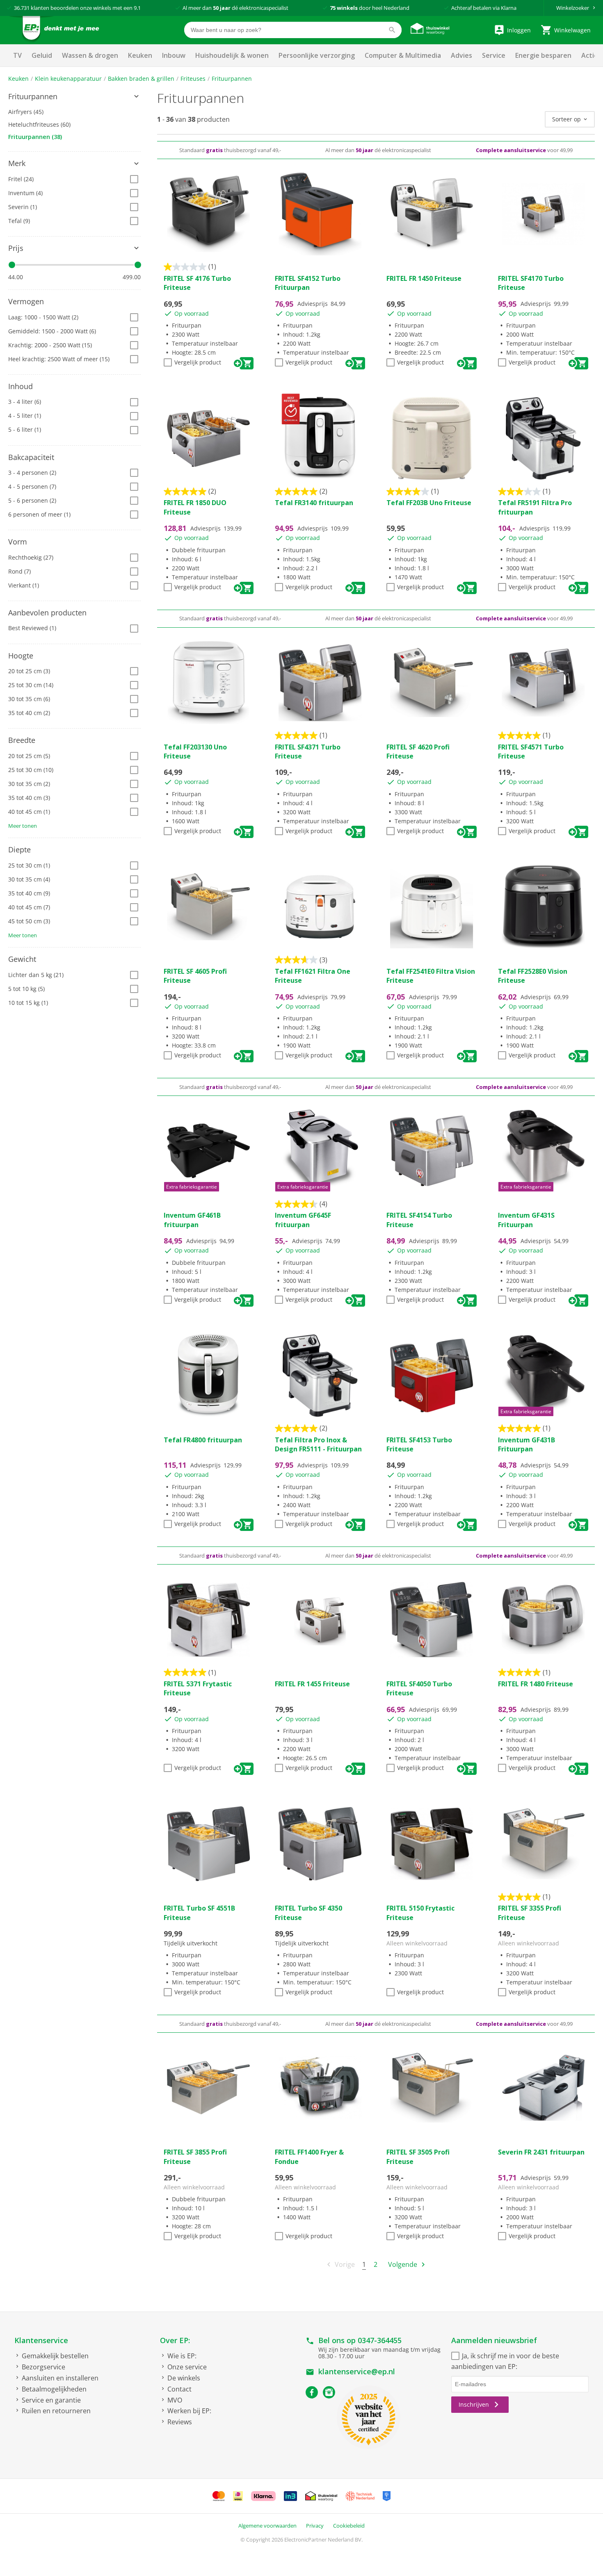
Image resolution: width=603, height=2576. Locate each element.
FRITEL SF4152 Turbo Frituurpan (308, 283)
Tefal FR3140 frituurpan (314, 503)
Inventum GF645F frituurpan (303, 1220)
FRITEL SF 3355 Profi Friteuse (530, 1913)
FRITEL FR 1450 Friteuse (424, 278)
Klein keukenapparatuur (68, 79)
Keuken (140, 55)
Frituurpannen (232, 79)
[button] (74, 97)
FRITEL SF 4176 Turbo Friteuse (197, 283)
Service (494, 55)
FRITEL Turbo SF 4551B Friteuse (199, 1913)
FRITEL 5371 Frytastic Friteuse (198, 1688)
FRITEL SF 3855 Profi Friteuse (195, 2157)
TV (17, 55)
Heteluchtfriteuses (39, 124)
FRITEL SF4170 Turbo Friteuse (531, 283)
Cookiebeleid (349, 2526)
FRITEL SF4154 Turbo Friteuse (419, 1220)
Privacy (315, 2526)
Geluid (42, 55)
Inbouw (174, 55)
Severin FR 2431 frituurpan (541, 2152)
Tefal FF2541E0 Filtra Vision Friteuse (431, 976)
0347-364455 (380, 2340)
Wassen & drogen (90, 55)
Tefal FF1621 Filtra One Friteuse (313, 976)
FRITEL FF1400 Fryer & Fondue (309, 2157)
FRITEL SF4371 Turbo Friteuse (308, 752)
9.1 (137, 8)
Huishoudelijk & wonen (232, 55)
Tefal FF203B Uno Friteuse (429, 503)
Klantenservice (41, 2340)
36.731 (22, 8)
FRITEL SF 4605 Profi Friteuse (195, 976)
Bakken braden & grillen (141, 79)
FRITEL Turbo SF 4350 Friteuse (308, 1913)
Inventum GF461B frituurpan (192, 1220)
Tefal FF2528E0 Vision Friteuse (533, 976)
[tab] (74, 97)
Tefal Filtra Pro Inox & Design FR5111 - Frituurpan (318, 1444)
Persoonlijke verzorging (317, 55)
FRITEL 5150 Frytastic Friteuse (420, 1913)
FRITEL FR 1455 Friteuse (312, 1684)
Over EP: (175, 2340)
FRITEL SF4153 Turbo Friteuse (419, 1444)
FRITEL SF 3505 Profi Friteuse (418, 2157)
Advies (461, 55)
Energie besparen (543, 55)
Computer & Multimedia (403, 55)
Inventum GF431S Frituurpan (526, 1220)
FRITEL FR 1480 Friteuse (536, 1684)
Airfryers (26, 112)
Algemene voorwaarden (267, 2526)
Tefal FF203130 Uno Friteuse (195, 752)
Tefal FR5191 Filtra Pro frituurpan (535, 507)
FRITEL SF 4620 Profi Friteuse (418, 752)
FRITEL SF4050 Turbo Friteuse (419, 1688)
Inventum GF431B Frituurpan (526, 1444)
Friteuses (193, 79)
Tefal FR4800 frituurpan (203, 1440)
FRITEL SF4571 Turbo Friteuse (531, 752)
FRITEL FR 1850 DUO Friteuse (195, 507)
